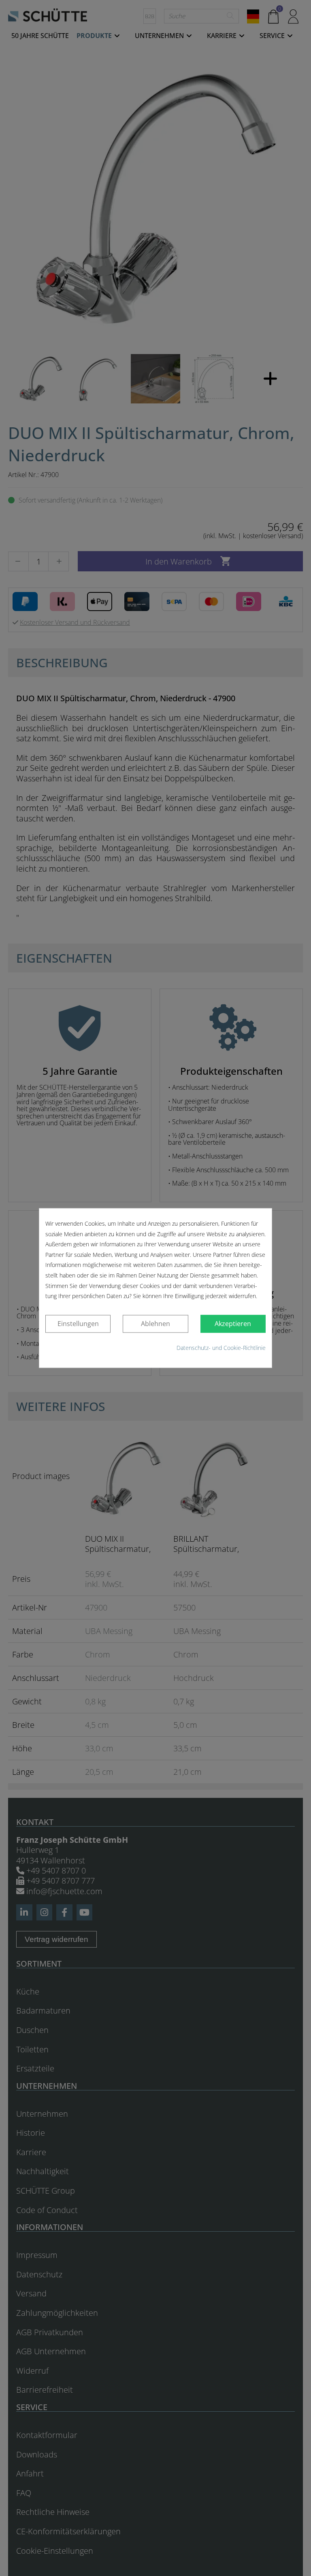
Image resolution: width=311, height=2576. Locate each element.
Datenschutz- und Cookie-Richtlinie (221, 1348)
